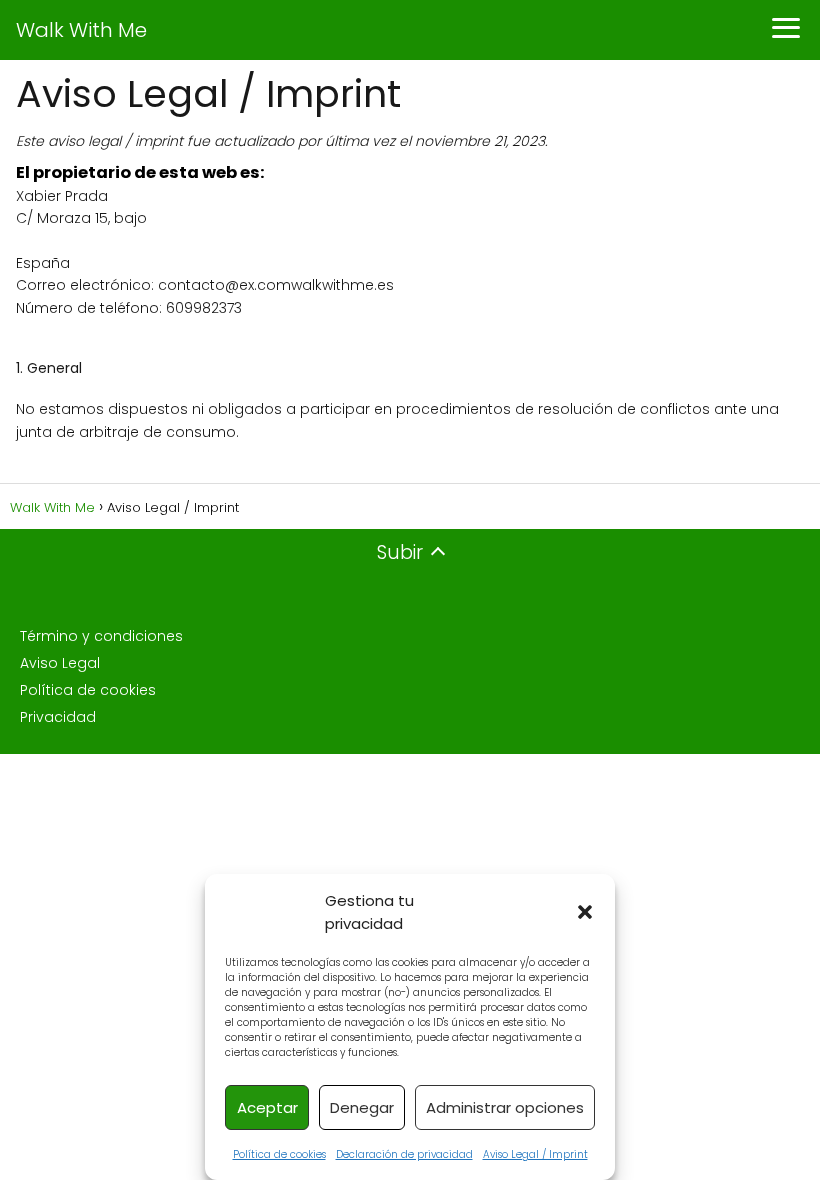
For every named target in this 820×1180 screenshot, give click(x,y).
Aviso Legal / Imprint (535, 1154)
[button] (585, 912)
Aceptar (267, 1107)
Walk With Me (81, 30)
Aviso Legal (60, 663)
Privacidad (58, 717)
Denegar (362, 1107)
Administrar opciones (505, 1107)
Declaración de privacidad (404, 1154)
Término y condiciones (101, 636)
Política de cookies (279, 1154)
